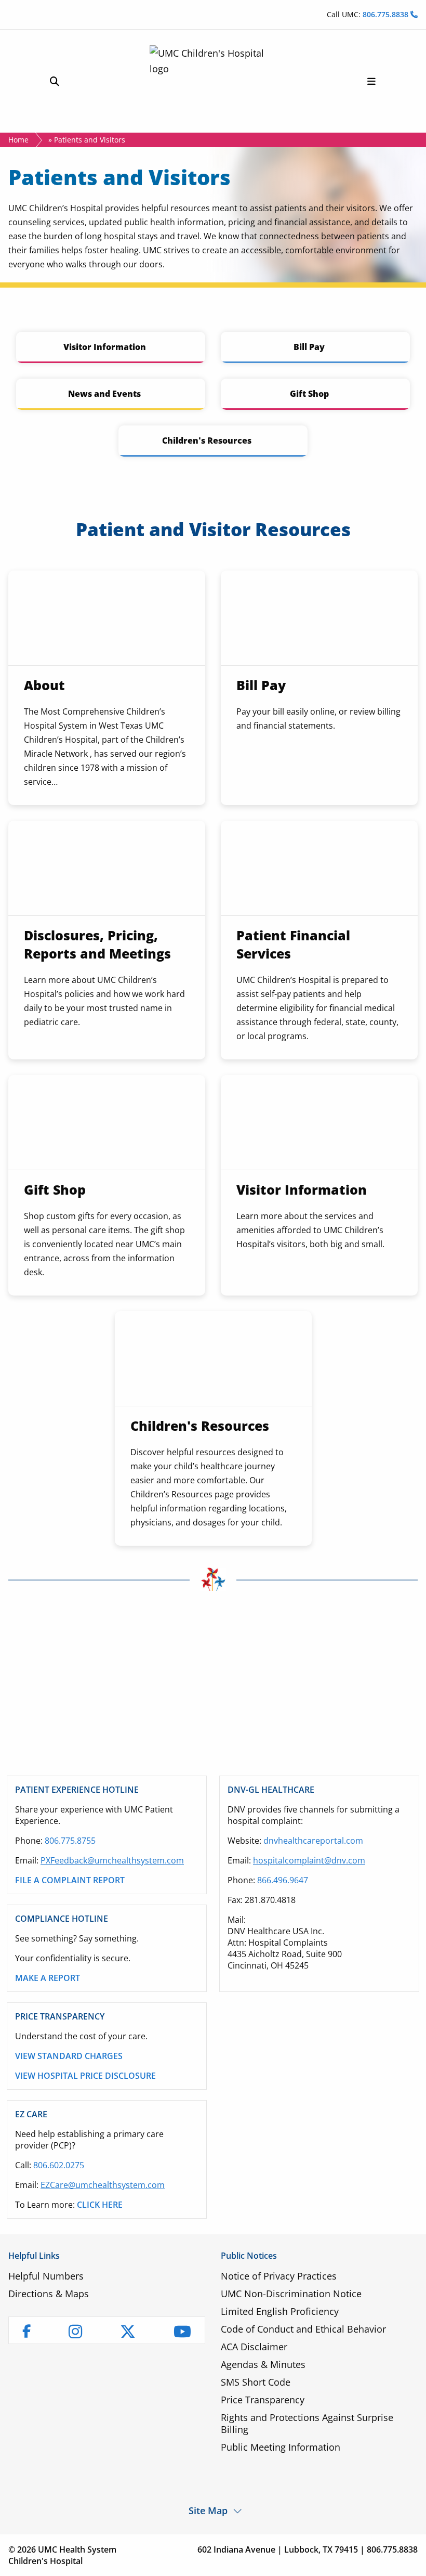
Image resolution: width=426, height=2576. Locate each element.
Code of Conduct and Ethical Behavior (303, 2329)
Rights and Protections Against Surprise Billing (307, 2423)
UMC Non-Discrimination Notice (291, 2294)
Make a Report (48, 1978)
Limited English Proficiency (280, 2311)
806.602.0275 (59, 2165)
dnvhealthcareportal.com (313, 1841)
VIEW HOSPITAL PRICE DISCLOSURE (85, 2076)
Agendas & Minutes (263, 2364)
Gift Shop (309, 394)
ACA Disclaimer (254, 2347)
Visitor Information (105, 347)
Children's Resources (207, 441)
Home (18, 140)
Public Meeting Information (281, 2447)
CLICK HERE (100, 2205)
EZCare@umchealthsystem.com (103, 2185)
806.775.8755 (70, 1841)
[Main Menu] (371, 81)
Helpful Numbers (46, 2276)
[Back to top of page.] (410, 2560)
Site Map (208, 2510)
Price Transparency (263, 2400)
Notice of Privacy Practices (279, 2276)
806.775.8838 (387, 14)
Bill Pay (309, 347)
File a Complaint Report (70, 1880)
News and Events (104, 394)
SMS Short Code (256, 2382)
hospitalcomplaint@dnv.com (309, 1860)
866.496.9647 (283, 1880)
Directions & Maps (49, 2294)
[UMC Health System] (213, 81)
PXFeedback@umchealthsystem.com (112, 1860)
